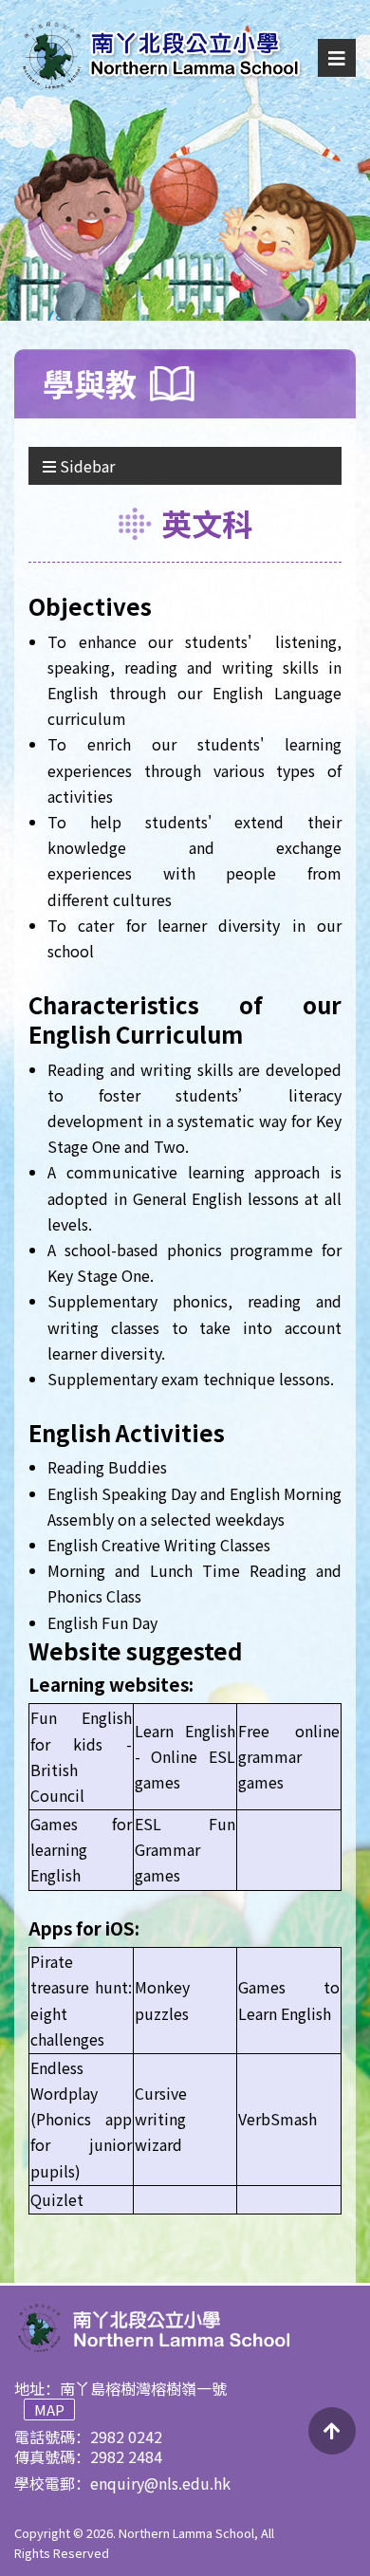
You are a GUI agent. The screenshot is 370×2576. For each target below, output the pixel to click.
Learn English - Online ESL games (185, 1756)
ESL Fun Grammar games (185, 1849)
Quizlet (59, 2199)
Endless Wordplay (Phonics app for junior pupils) (81, 2119)
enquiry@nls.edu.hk (160, 2483)
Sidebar (85, 466)
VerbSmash (277, 2119)
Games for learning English (81, 1849)
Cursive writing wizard (161, 2119)
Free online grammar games (289, 1756)
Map (49, 2409)
